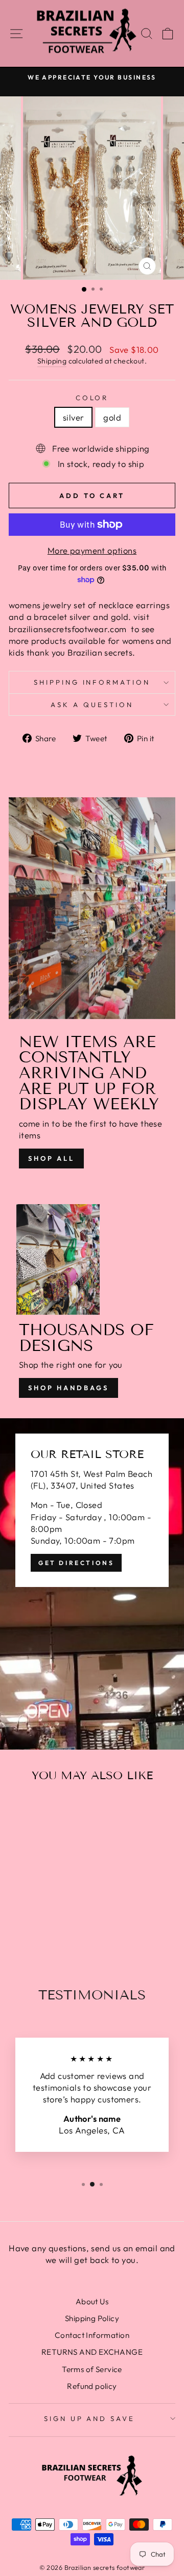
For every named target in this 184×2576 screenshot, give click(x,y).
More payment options (92, 550)
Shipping (52, 361)
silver (73, 417)
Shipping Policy (92, 2318)
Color (92, 398)
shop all (51, 1158)
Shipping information (92, 682)
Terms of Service (92, 2369)
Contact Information (92, 2335)
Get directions (76, 1563)
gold (112, 417)
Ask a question (92, 705)
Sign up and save (90, 2418)
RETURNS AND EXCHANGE (92, 2352)
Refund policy (92, 2386)
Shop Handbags (68, 1388)
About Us (92, 2301)
